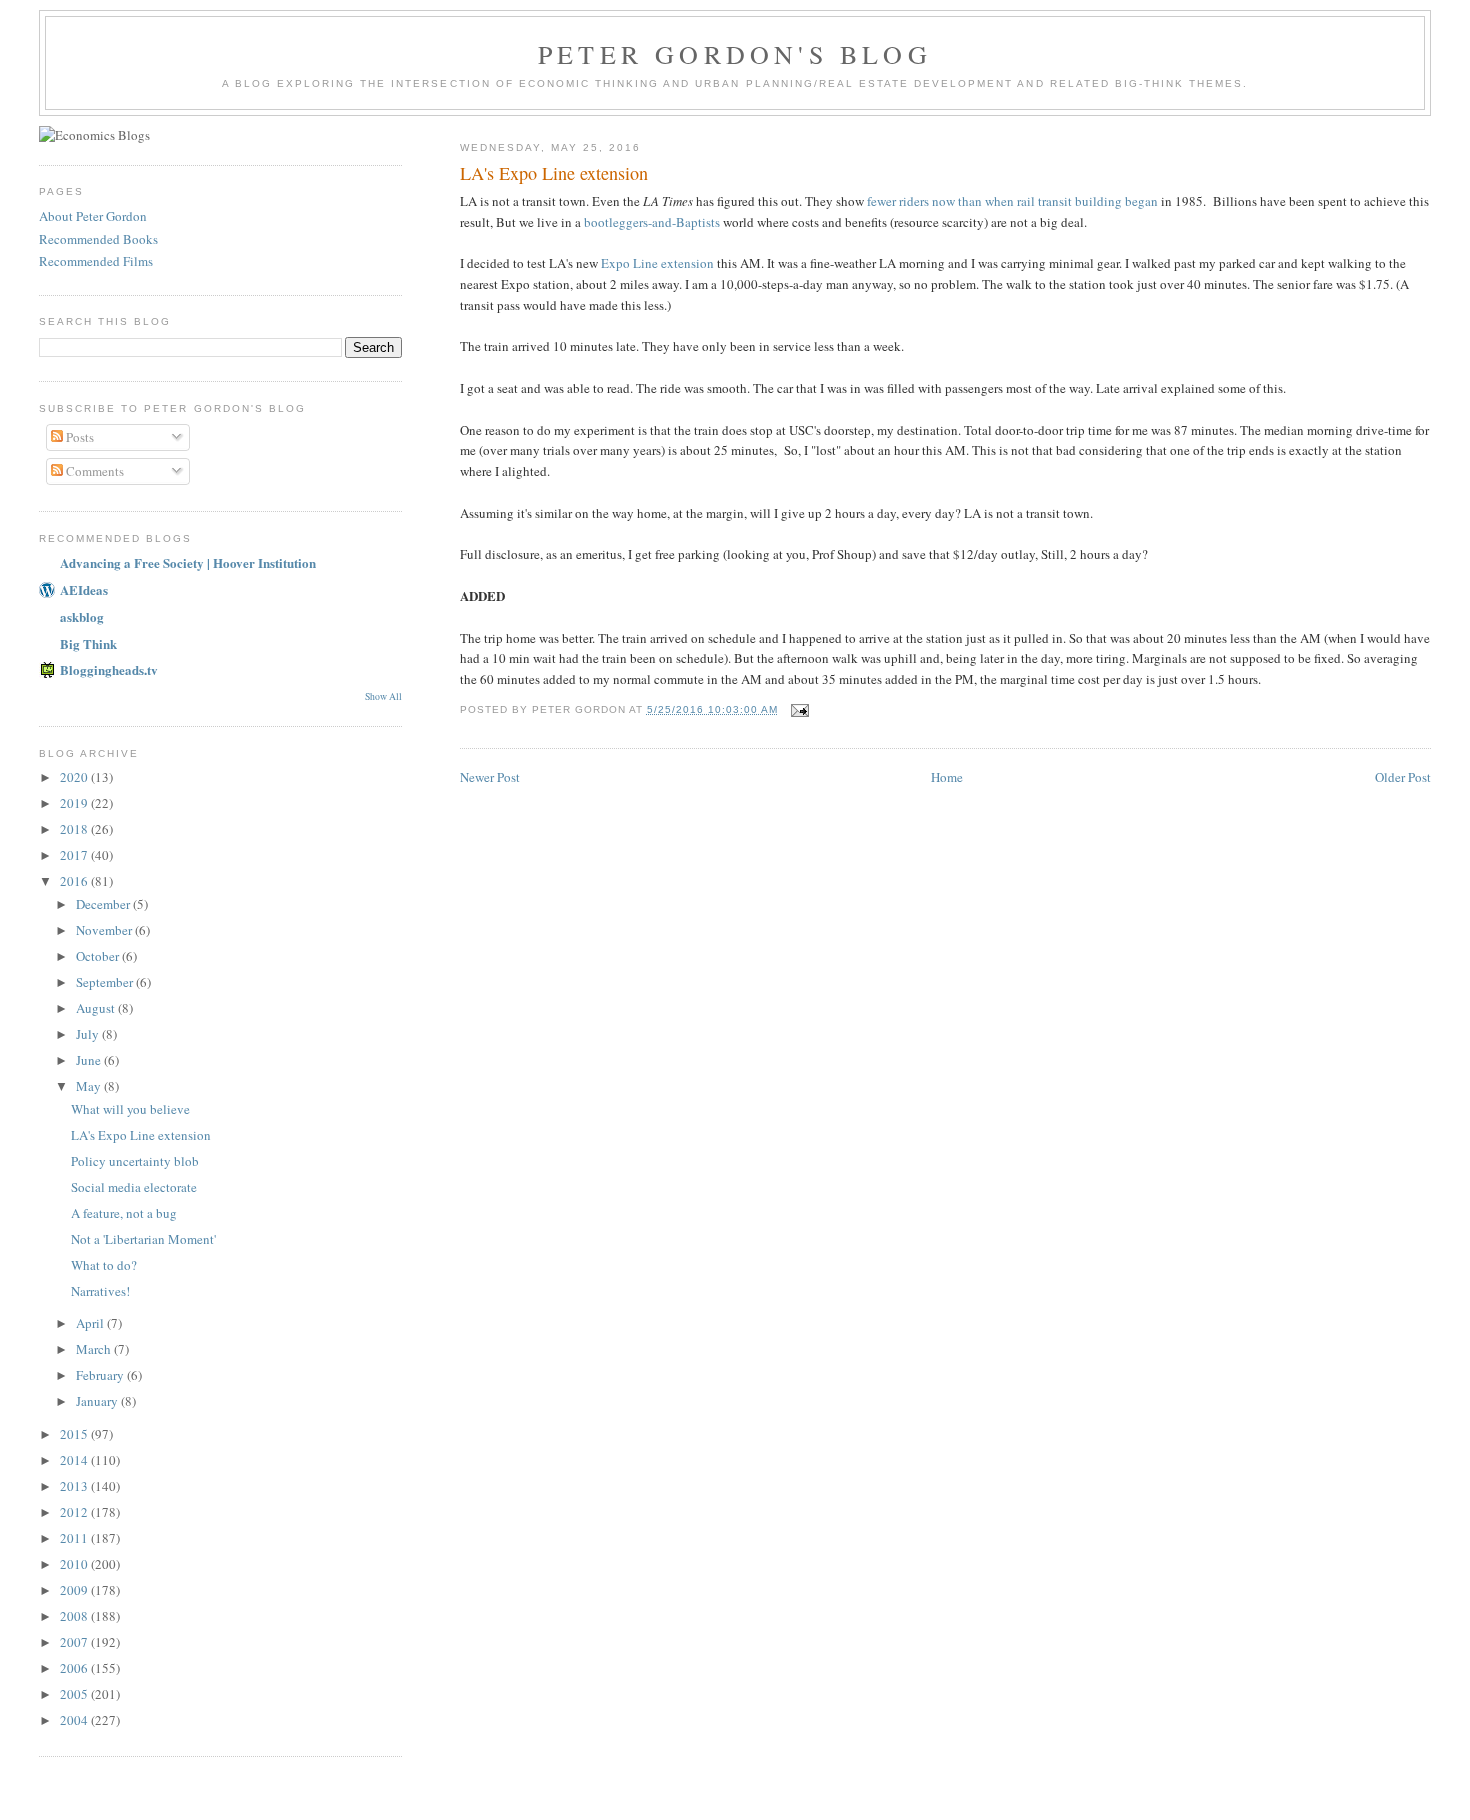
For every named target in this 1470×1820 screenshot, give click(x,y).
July (89, 1034)
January (98, 1401)
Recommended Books (98, 239)
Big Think (88, 643)
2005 (75, 1694)
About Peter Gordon (93, 216)
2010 (75, 1564)
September (106, 982)
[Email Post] (799, 709)
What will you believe (130, 1109)
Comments (93, 471)
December (104, 904)
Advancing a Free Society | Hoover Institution (188, 562)
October (99, 956)
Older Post (1403, 777)
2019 (75, 803)
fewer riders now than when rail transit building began (1012, 201)
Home (947, 777)
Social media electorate (134, 1187)
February (101, 1375)
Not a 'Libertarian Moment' (143, 1239)
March (95, 1349)
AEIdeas (84, 589)
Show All (383, 696)
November (105, 930)
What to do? (104, 1265)
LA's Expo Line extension (141, 1135)
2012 (75, 1512)
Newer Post (490, 777)
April (91, 1323)
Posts (78, 437)
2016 (75, 881)
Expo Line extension (657, 263)
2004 (75, 1720)
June (90, 1060)
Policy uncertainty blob (135, 1161)
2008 (75, 1616)
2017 (75, 855)
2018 (75, 829)
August (97, 1008)
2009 (75, 1590)
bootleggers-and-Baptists (652, 222)
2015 (75, 1434)
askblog (82, 616)
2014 (75, 1460)
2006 (75, 1668)
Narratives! (100, 1291)
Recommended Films (96, 261)
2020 (75, 777)
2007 (75, 1642)
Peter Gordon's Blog (735, 54)
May (90, 1086)
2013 (75, 1486)
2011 (75, 1538)
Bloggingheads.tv (109, 669)
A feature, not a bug (124, 1213)
